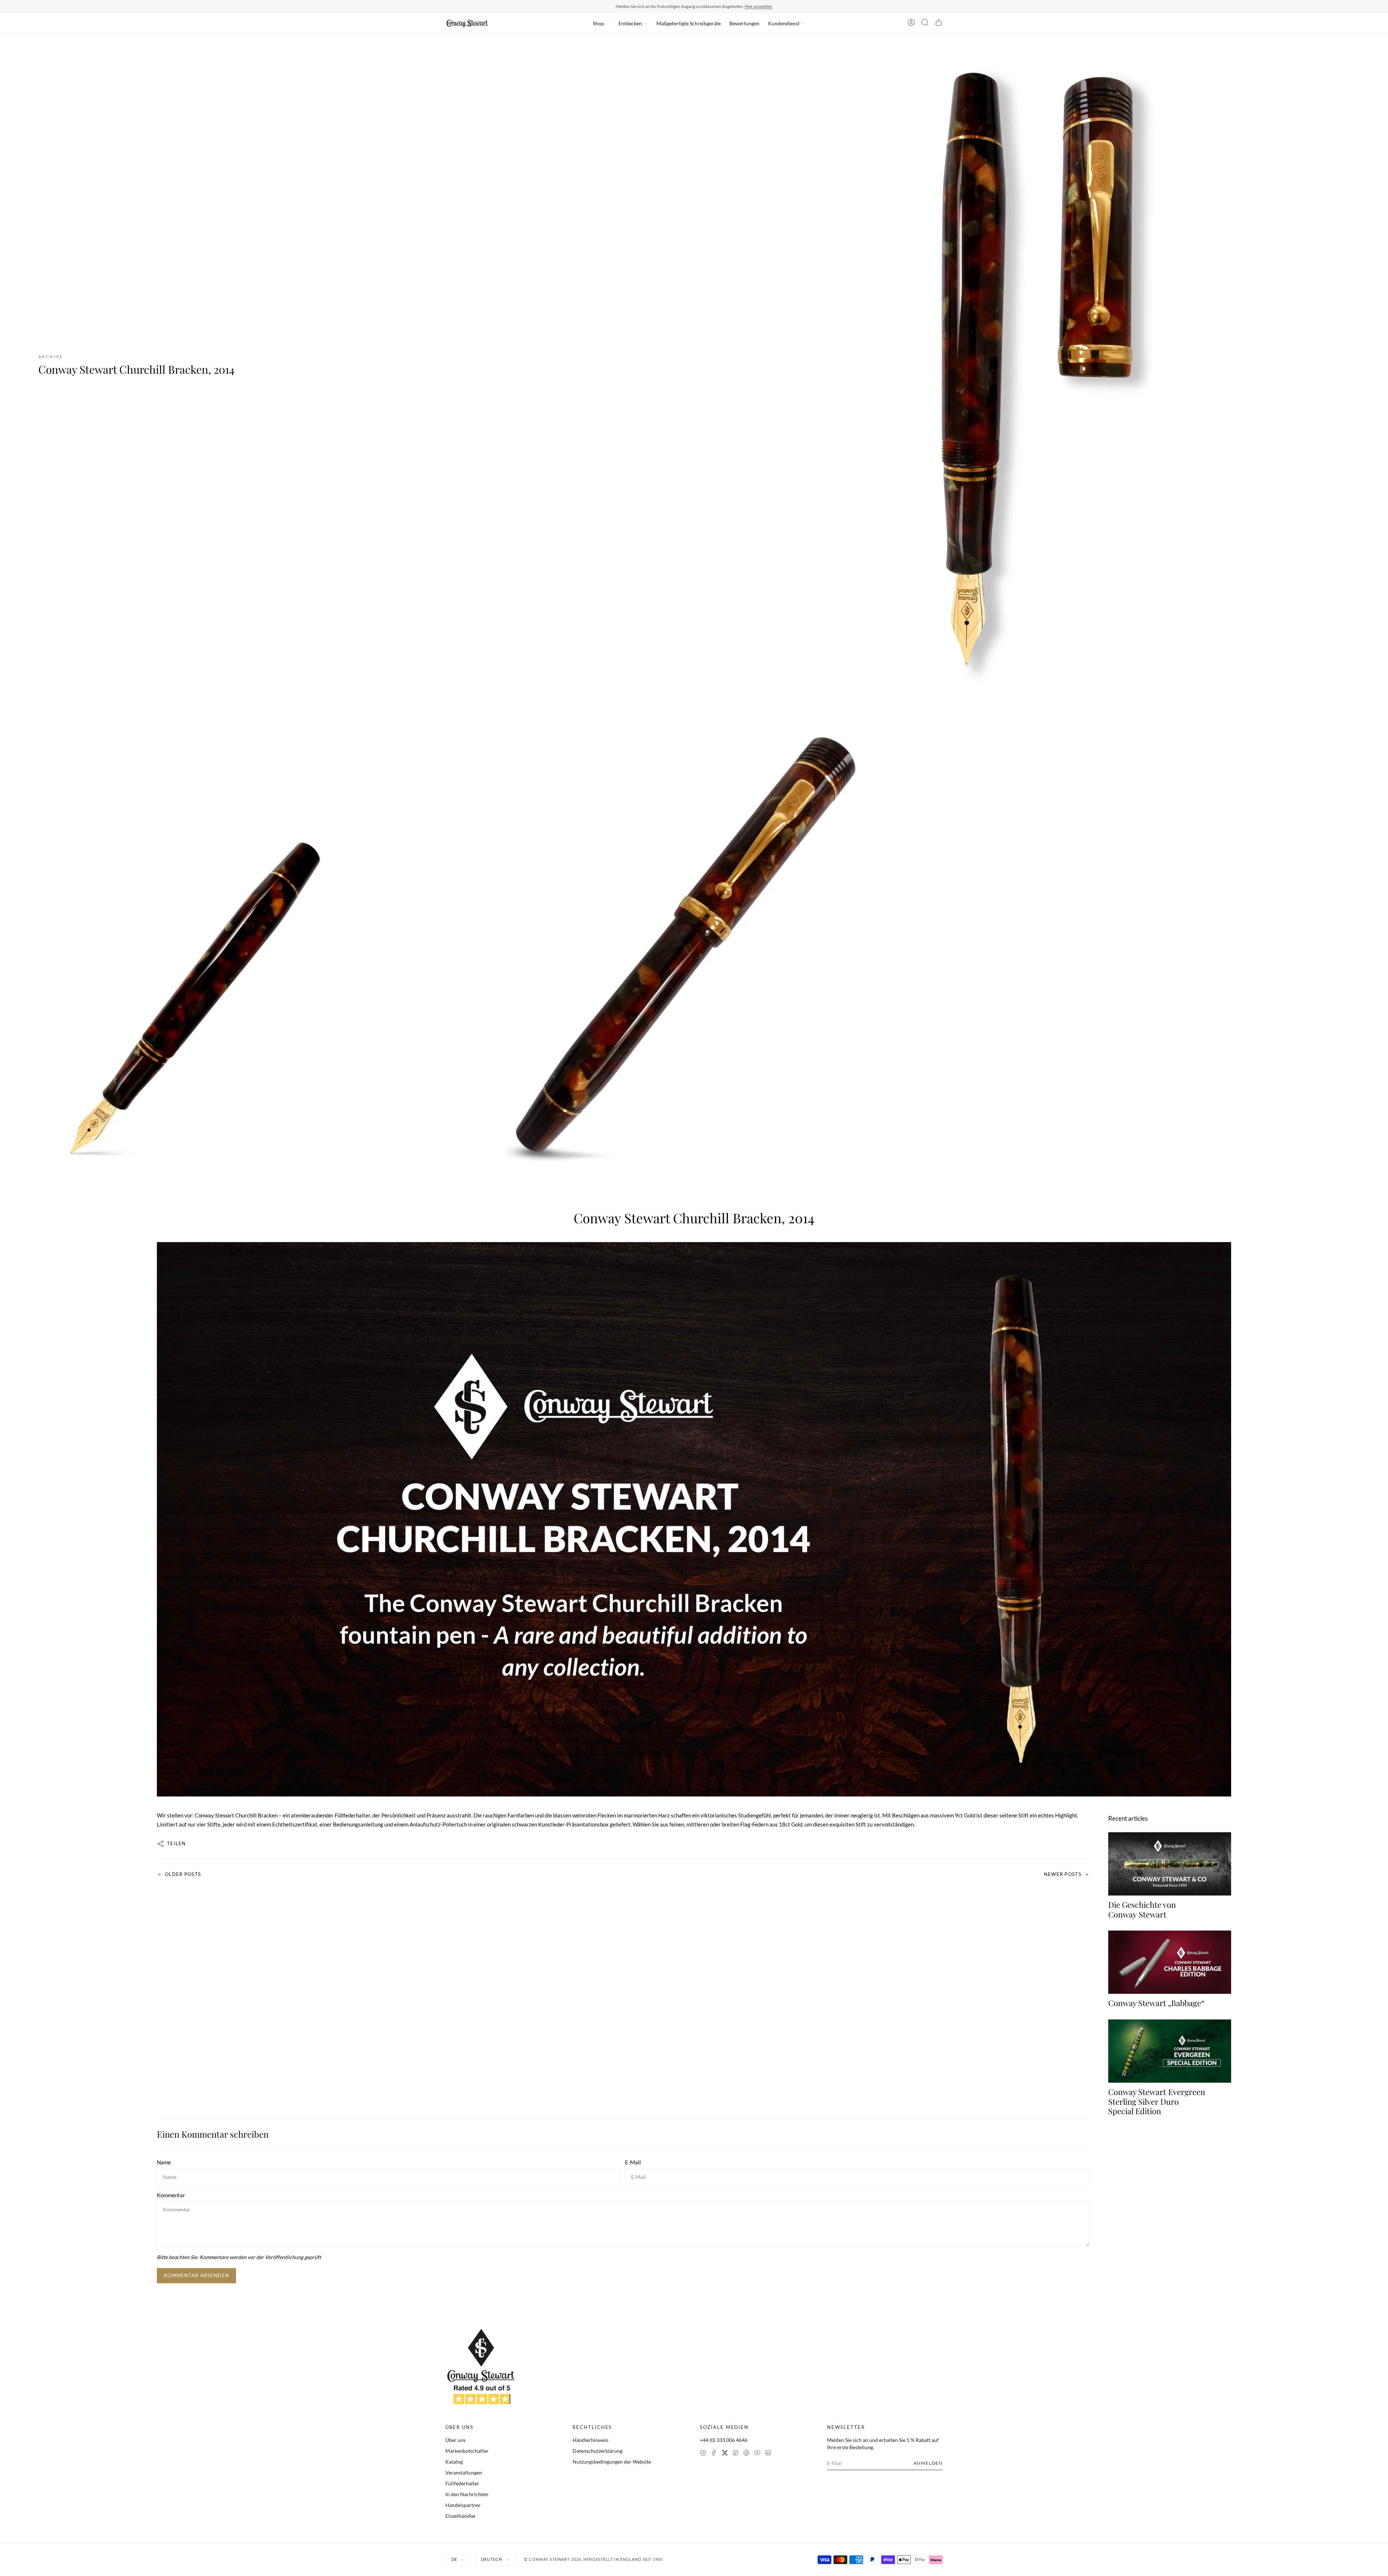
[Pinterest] (746, 2454)
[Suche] (925, 23)
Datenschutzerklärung (597, 2451)
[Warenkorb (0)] (939, 23)
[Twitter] (725, 2454)
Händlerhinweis (590, 2440)
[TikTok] (736, 2454)
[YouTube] (757, 2454)
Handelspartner (463, 2505)
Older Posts (183, 1874)
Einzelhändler (461, 2516)
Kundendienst (784, 23)
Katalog (454, 2462)
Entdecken (630, 23)
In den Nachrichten (467, 2494)
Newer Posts (1063, 1874)
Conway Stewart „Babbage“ (1156, 2003)
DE (454, 2559)
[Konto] (911, 23)
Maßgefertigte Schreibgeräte (689, 23)
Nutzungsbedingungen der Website (612, 2462)
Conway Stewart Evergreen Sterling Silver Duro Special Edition (1157, 2101)
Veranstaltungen (464, 2472)
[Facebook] (714, 2454)
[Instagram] (703, 2454)
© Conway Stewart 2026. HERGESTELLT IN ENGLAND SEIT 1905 (594, 2559)
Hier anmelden (759, 6)
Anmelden (928, 2463)
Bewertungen (744, 23)
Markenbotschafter (467, 2451)
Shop (598, 23)
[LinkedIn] (768, 2454)
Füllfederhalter (462, 2483)
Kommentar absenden (196, 2275)
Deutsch (492, 2559)
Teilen (177, 1843)
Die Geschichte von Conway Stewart (1142, 1909)
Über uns (455, 2440)
